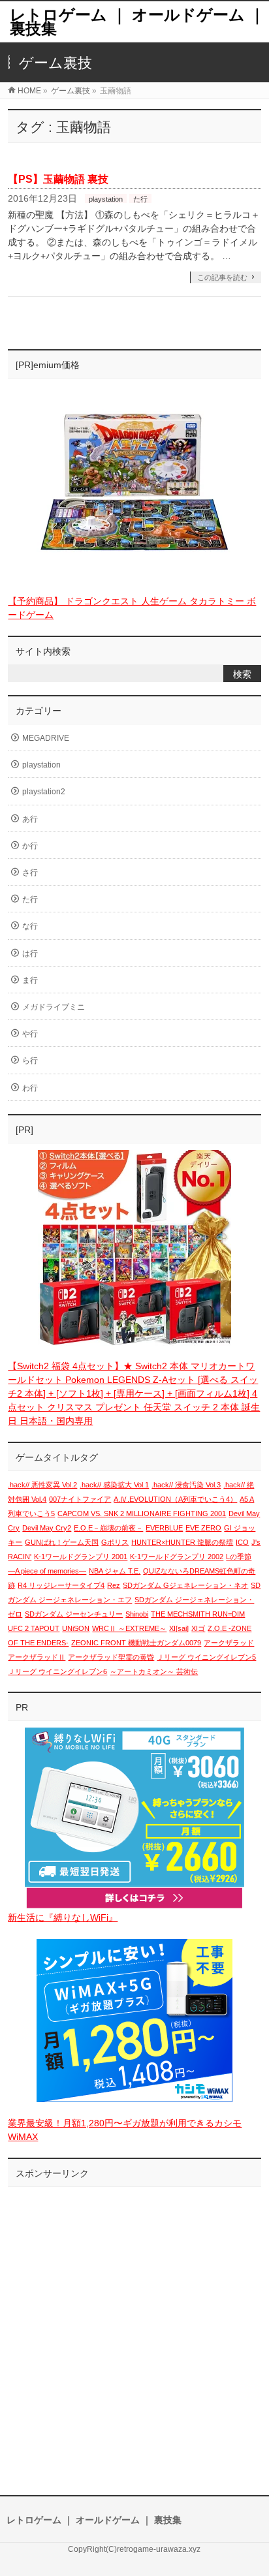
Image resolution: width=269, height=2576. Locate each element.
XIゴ (198, 1628)
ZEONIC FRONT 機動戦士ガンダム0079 (136, 1643)
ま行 (30, 980)
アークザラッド (229, 1643)
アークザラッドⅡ (37, 1657)
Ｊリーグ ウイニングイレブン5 (206, 1657)
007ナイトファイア (80, 1499)
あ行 (30, 819)
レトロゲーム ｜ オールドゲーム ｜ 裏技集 (137, 22)
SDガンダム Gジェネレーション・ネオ (185, 1585)
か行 (30, 846)
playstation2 (44, 792)
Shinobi (137, 1614)
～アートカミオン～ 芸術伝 (154, 1671)
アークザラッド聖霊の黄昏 (111, 1657)
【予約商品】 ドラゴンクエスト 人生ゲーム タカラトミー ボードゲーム (132, 608)
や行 (30, 1034)
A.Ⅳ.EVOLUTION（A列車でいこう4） (175, 1499)
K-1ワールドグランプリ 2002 (177, 1557)
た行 (140, 199)
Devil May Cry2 (47, 1528)
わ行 (30, 1088)
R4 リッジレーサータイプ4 (61, 1585)
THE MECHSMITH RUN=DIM (198, 1614)
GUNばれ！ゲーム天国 (62, 1542)
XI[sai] (179, 1628)
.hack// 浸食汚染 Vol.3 (186, 1485)
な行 (30, 926)
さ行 (30, 873)
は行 (30, 954)
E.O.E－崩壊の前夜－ (108, 1528)
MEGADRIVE (46, 738)
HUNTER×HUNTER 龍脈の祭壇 (182, 1542)
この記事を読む (222, 277)
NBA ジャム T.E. (115, 1571)
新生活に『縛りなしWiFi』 (63, 1917)
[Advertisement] (134, 2328)
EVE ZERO (203, 1528)
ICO (242, 1542)
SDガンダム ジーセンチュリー (74, 1614)
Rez (114, 1585)
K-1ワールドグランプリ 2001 (81, 1557)
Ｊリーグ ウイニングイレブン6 (57, 1671)
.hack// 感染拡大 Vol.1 (114, 1485)
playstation (106, 199)
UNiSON (76, 1628)
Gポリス (115, 1542)
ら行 (30, 1061)
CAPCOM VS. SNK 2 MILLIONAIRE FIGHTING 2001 (142, 1513)
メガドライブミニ (54, 1007)
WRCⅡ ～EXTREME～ (129, 1628)
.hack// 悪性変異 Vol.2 (42, 1485)
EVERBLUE (164, 1528)
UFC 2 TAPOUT (34, 1628)
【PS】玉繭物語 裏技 (58, 179)
